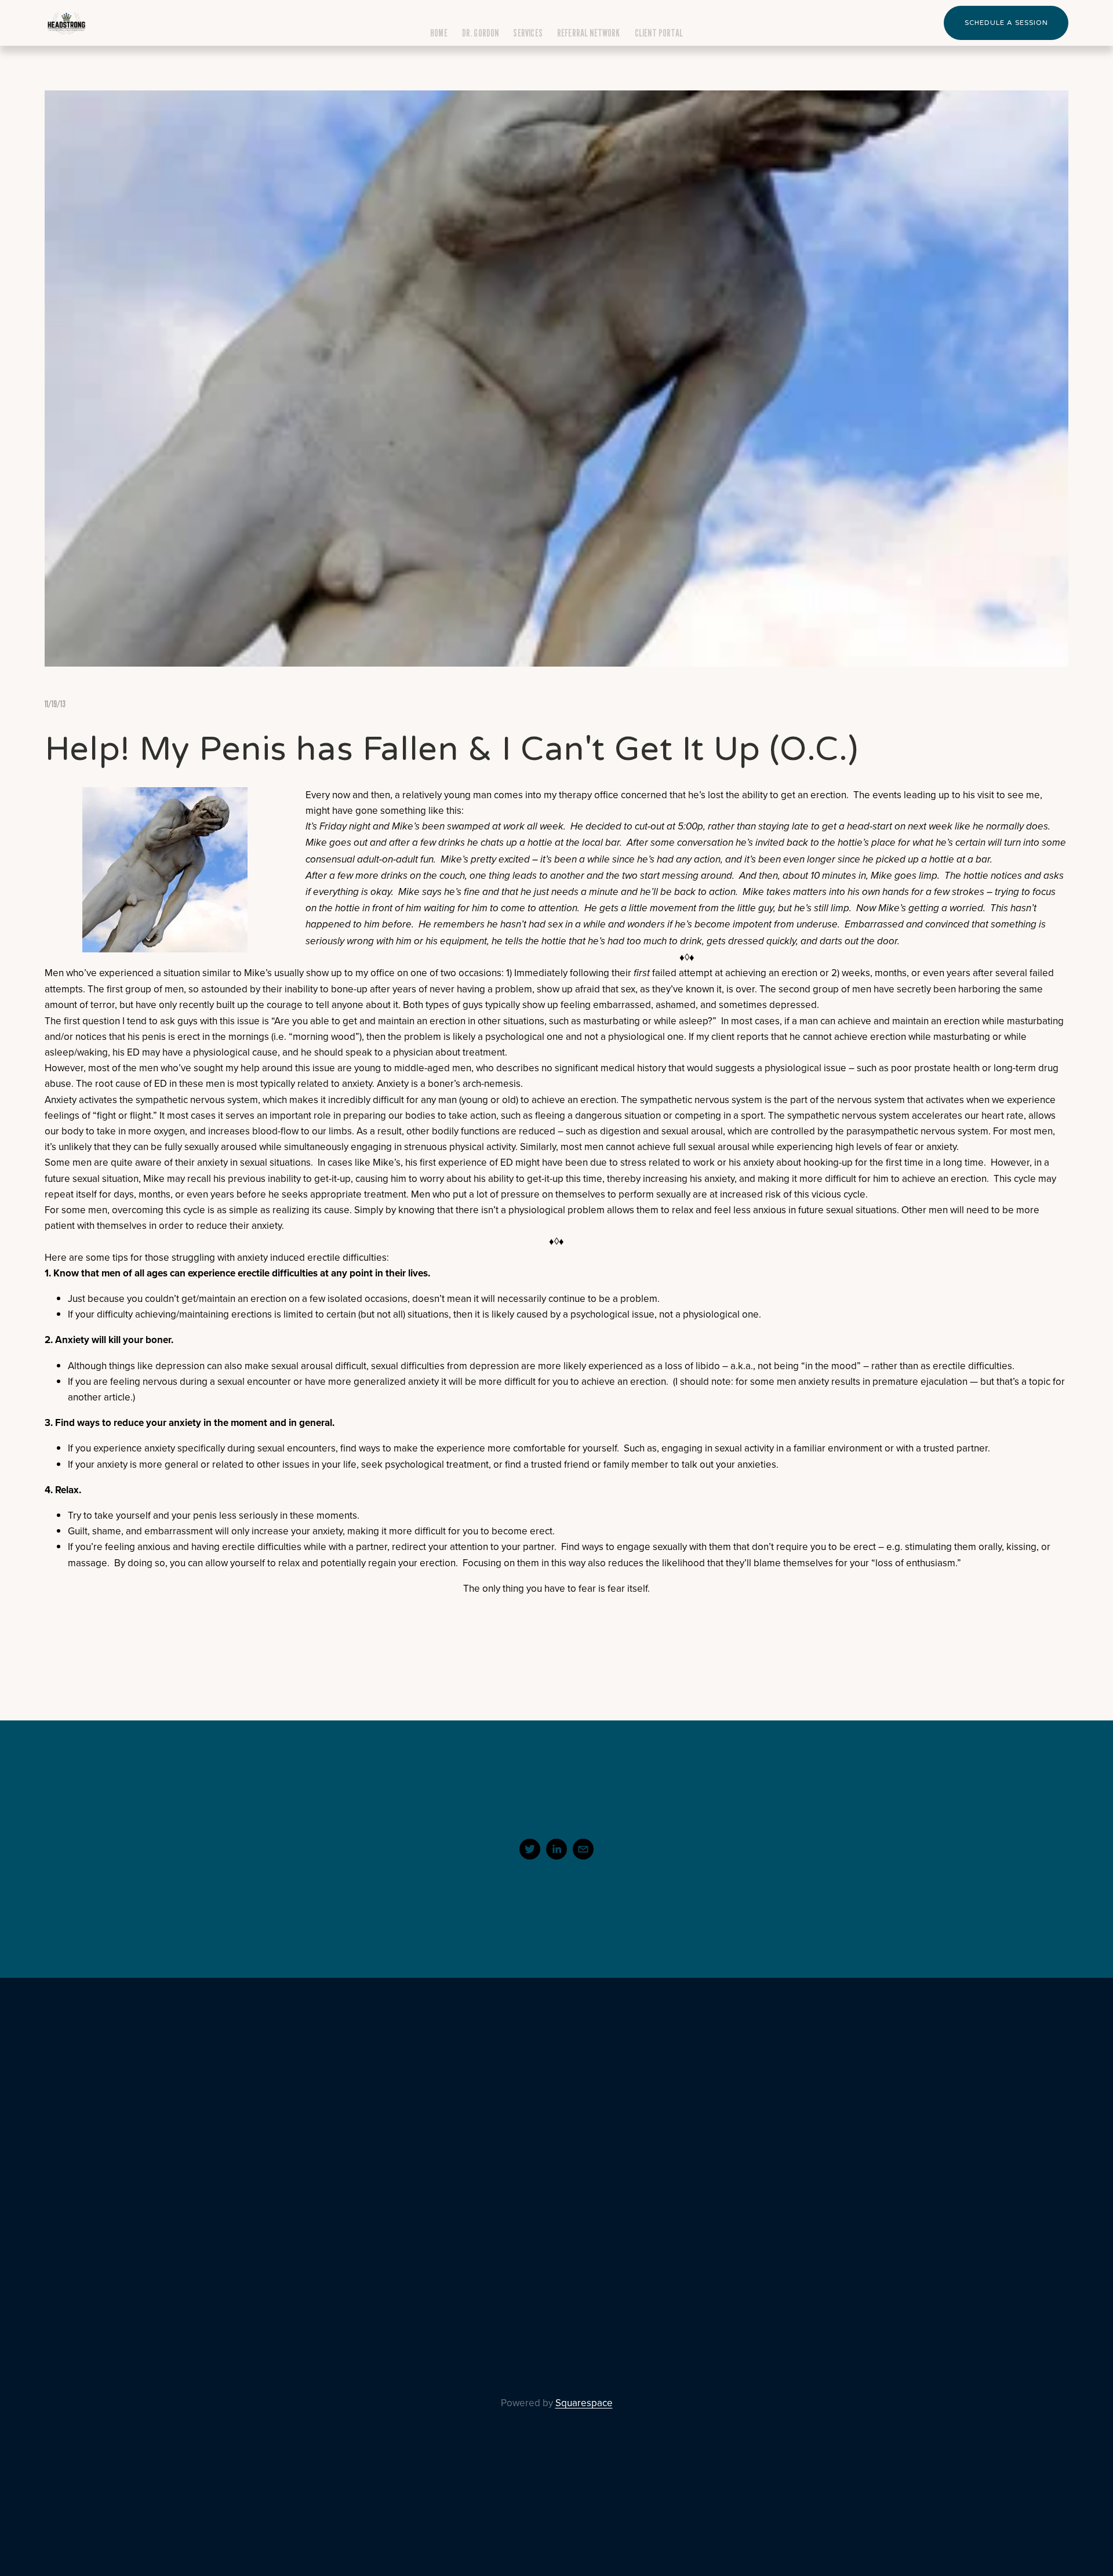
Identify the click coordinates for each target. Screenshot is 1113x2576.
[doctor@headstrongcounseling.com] (583, 1849)
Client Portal (659, 33)
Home (439, 33)
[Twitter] (530, 1849)
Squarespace (584, 2403)
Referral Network (589, 33)
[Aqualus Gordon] (556, 1849)
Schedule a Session (1006, 23)
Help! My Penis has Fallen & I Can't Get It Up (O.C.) (452, 749)
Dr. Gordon (481, 33)
